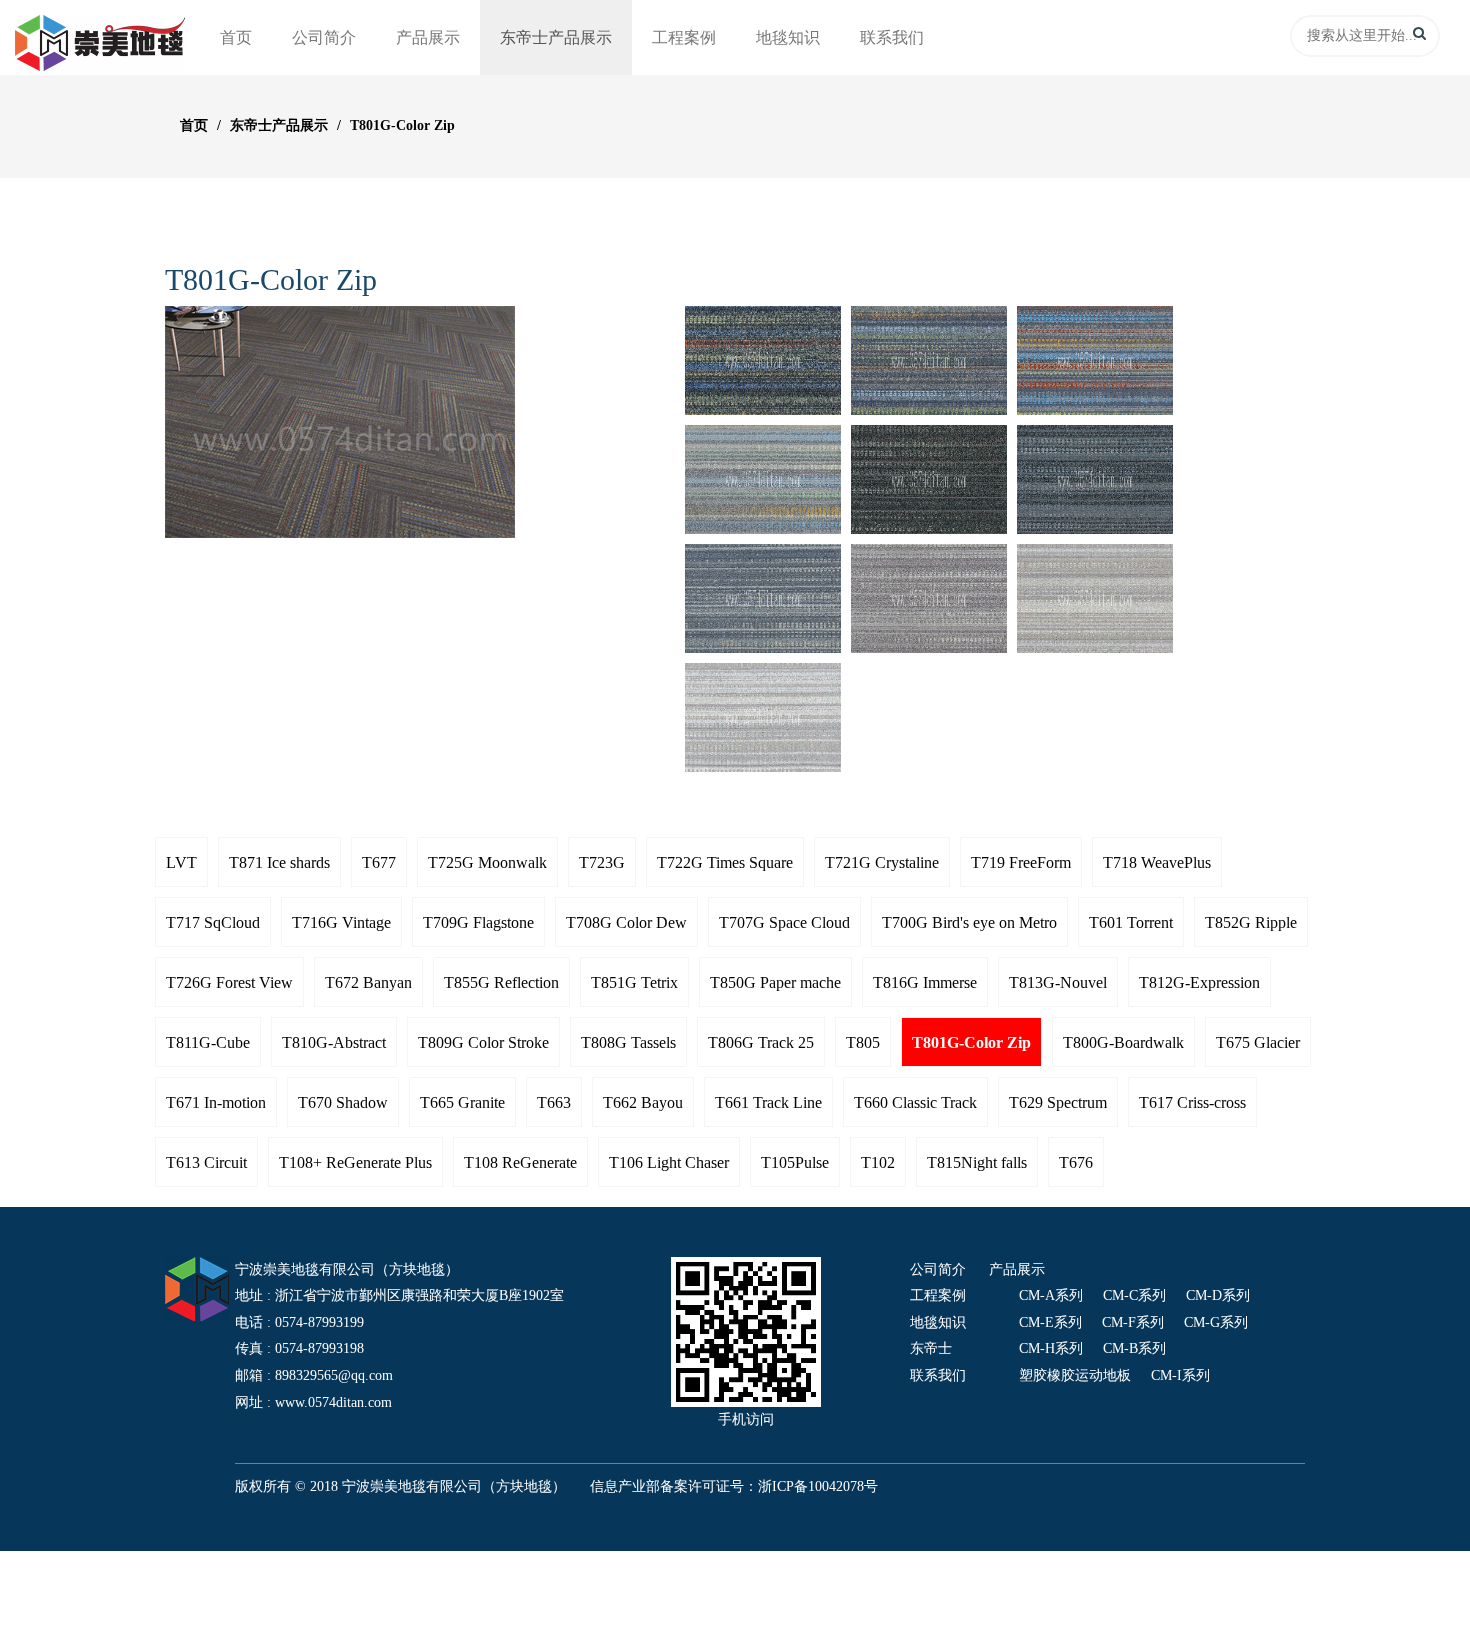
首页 (236, 37)
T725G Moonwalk (487, 862)
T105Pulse (795, 1162)
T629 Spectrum (1058, 1102)
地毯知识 (788, 37)
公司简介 (324, 37)
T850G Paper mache (775, 982)
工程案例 (684, 37)
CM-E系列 (1050, 1322)
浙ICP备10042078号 (818, 1486)
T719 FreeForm (1021, 862)
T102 (878, 1162)
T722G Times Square (725, 862)
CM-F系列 (1133, 1322)
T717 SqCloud (213, 922)
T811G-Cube (208, 1042)
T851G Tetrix (634, 982)
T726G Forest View (229, 982)
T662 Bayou (643, 1102)
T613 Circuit (206, 1162)
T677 (379, 862)
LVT (181, 862)
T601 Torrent (1131, 922)
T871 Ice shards (279, 862)
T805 (863, 1042)
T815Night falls (977, 1162)
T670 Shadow (343, 1102)
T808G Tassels (628, 1042)
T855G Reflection (501, 982)
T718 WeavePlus (1157, 862)
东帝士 (931, 1348)
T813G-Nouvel (1058, 982)
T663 (554, 1102)
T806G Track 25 (761, 1042)
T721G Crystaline (882, 862)
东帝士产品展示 (556, 37)
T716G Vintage (341, 922)
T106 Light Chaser (669, 1162)
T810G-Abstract (334, 1042)
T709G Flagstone (478, 922)
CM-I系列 (1180, 1375)
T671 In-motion (216, 1102)
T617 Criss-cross (1192, 1102)
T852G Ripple (1251, 922)
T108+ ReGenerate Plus (355, 1162)
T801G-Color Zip (402, 125)
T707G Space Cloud (784, 922)
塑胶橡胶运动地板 (1075, 1375)
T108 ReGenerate (520, 1162)
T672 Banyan (368, 982)
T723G (602, 862)
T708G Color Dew (626, 922)
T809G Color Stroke (483, 1042)
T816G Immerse (925, 982)
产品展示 (428, 37)
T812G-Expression (1199, 982)
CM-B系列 (1134, 1348)
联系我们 (892, 37)
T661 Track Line (768, 1102)
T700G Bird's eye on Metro (969, 922)
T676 (1076, 1162)
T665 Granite (462, 1102)
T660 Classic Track (915, 1102)
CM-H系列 (1051, 1348)
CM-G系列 (1216, 1322)
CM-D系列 (1218, 1295)
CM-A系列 (1051, 1295)
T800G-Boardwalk (1123, 1042)
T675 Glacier (1258, 1042)
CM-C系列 (1134, 1295)
